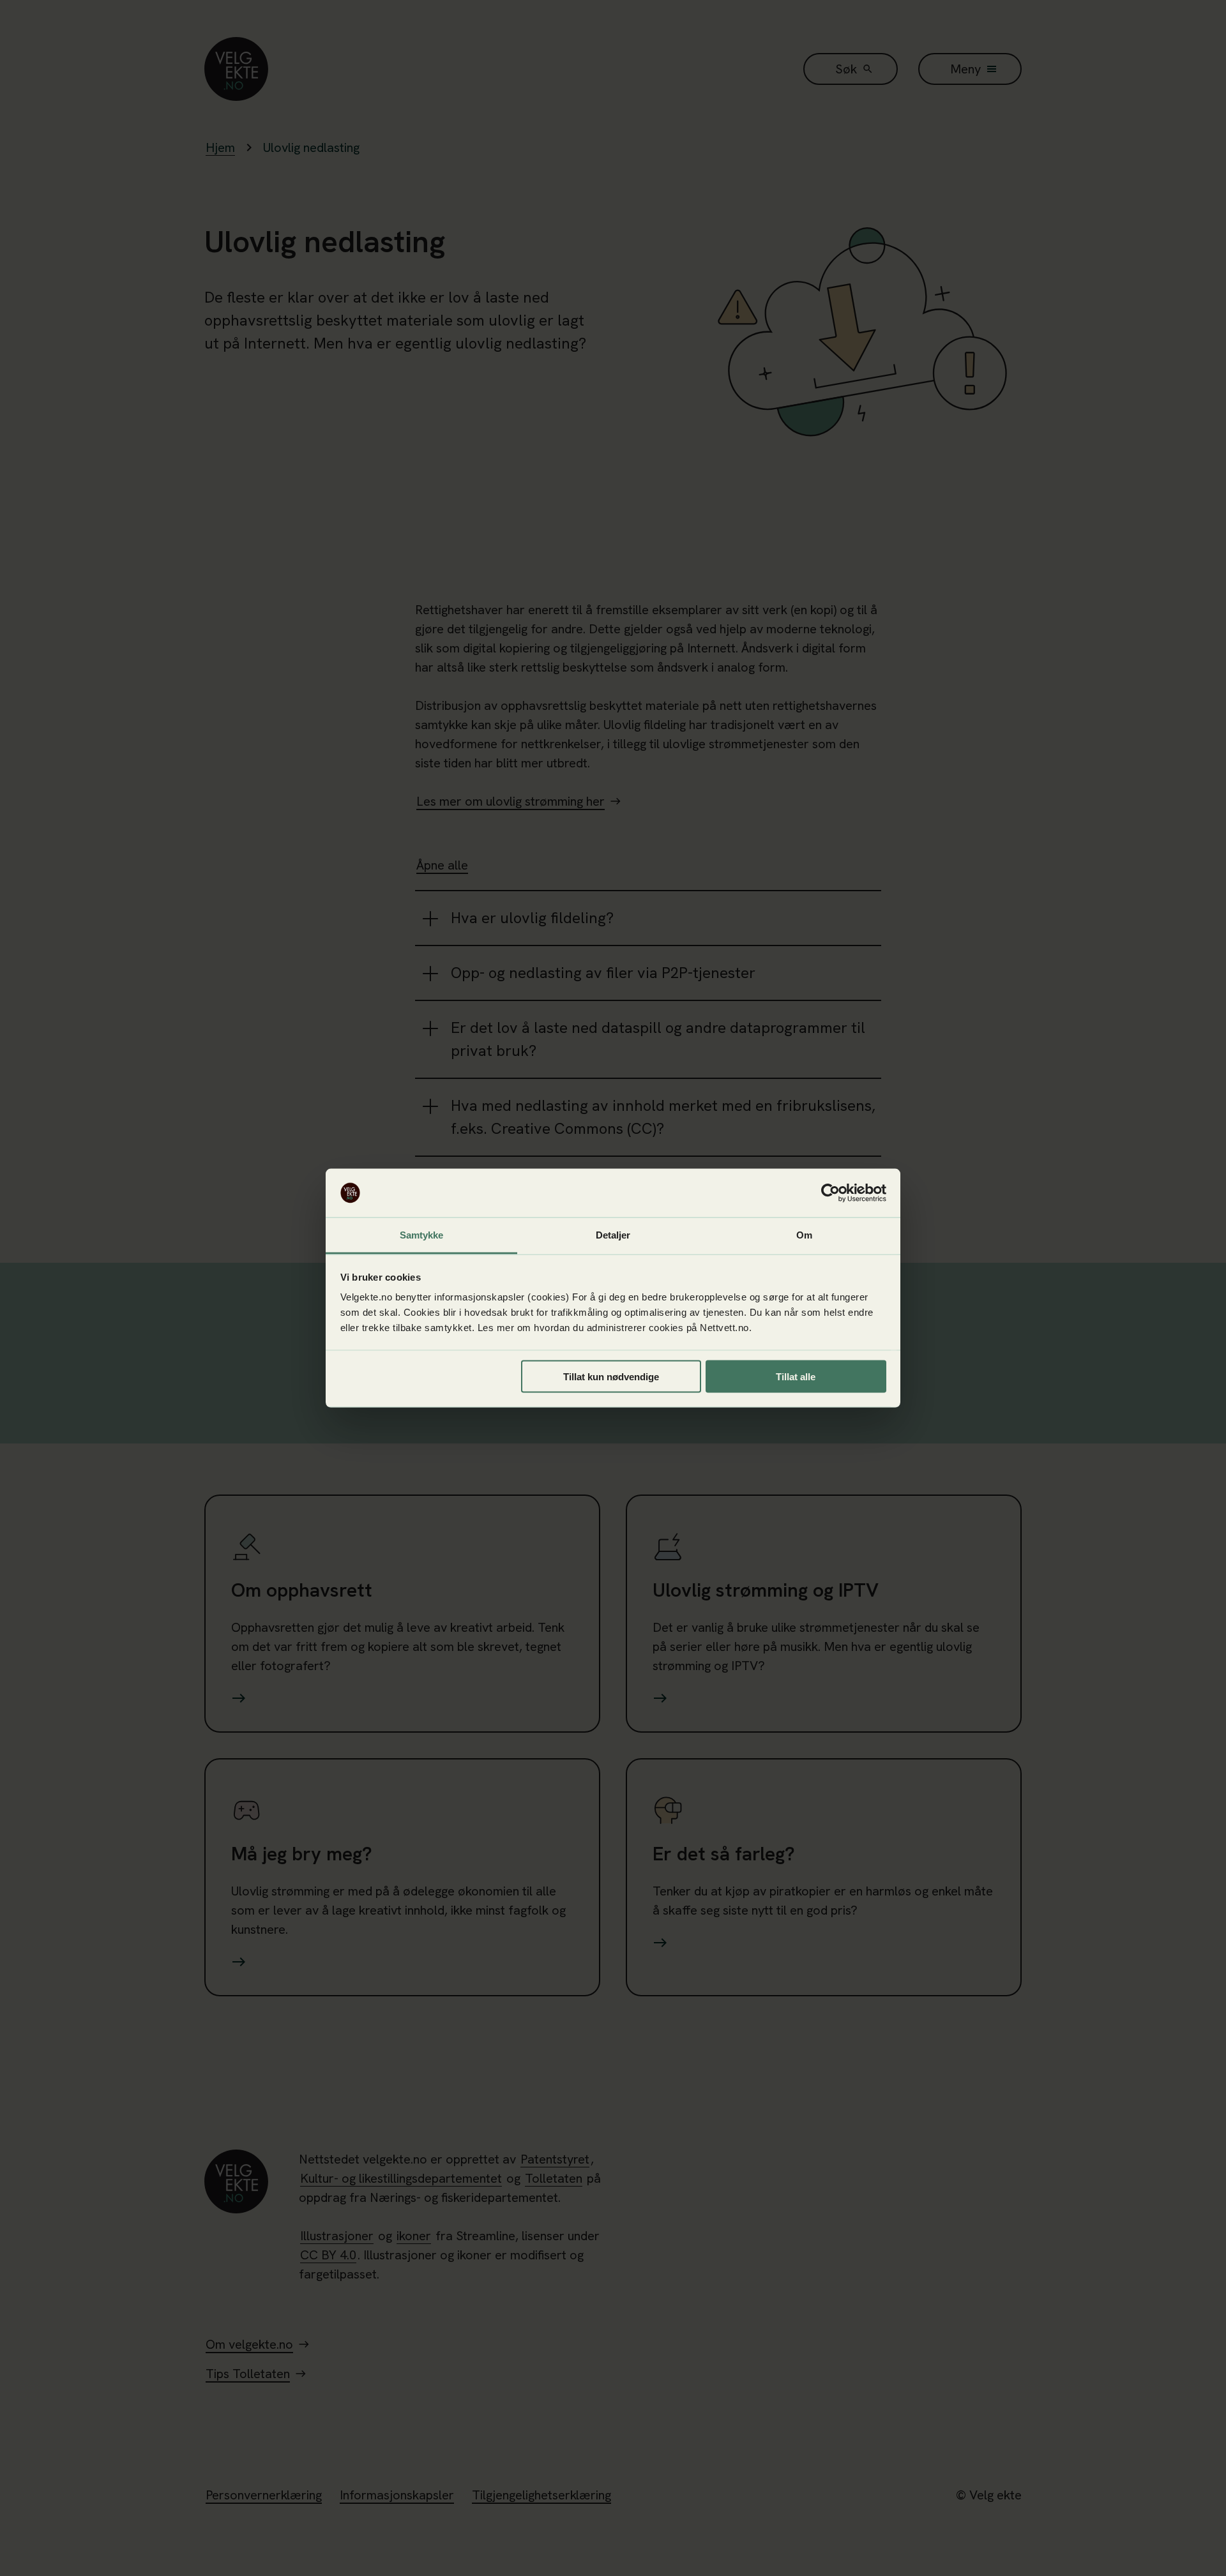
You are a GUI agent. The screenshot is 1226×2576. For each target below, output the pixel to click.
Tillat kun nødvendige (611, 1376)
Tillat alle (796, 1376)
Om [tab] (804, 1235)
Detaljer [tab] (613, 1235)
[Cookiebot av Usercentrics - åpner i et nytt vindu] (830, 1193)
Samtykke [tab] (422, 1235)
